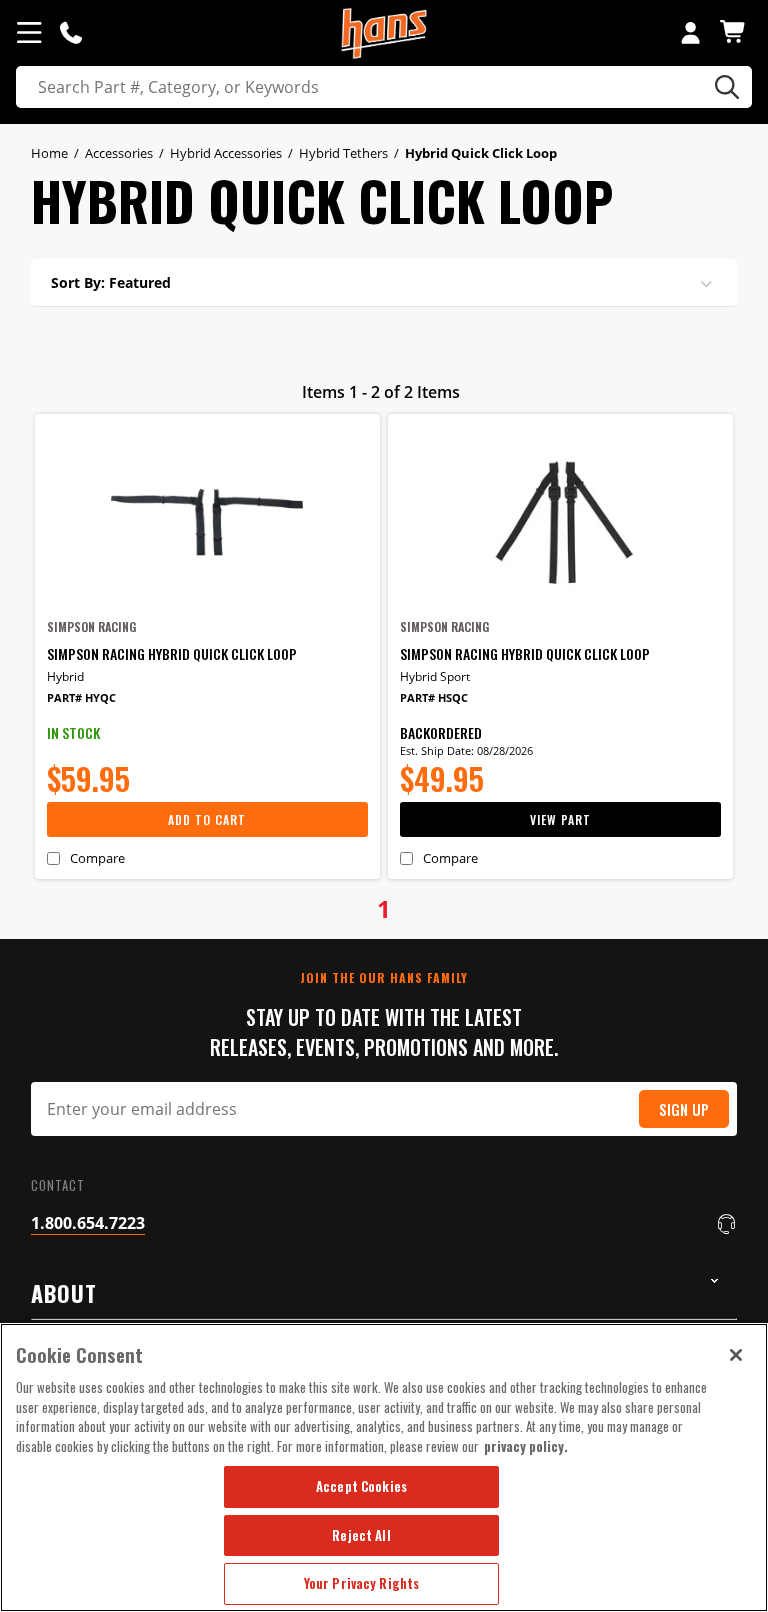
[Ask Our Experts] (71, 32)
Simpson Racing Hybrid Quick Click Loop (172, 653)
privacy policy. (526, 1446)
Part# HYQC (81, 697)
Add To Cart (207, 819)
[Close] (736, 1355)
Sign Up (684, 1109)
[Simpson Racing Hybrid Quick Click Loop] (207, 522)
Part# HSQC (434, 697)
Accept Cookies (361, 1486)
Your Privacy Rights (361, 1583)
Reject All (361, 1535)
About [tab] (64, 1293)
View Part (560, 819)
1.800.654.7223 (88, 1223)
